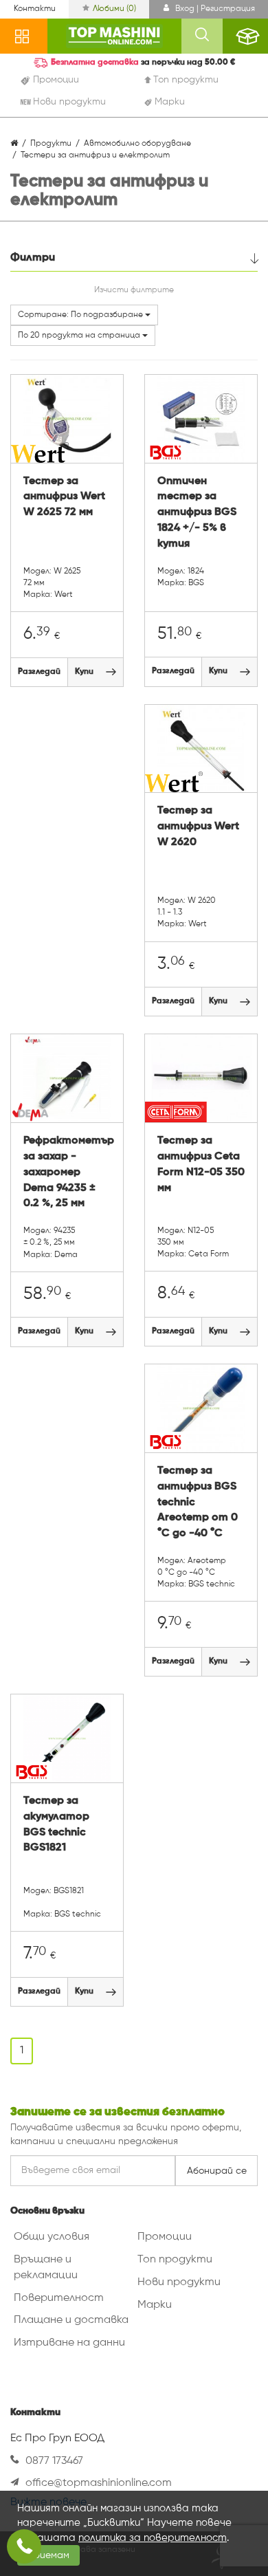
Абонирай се (217, 2171)
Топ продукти (175, 2260)
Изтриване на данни (69, 2343)
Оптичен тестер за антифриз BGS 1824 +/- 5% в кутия (197, 513)
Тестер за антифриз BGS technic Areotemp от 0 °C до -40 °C (198, 1502)
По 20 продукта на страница (80, 336)
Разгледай (39, 672)
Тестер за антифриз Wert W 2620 (198, 827)
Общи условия (52, 2237)
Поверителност (59, 2298)
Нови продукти (179, 2282)
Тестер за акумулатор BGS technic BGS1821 (56, 1825)
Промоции (165, 2237)
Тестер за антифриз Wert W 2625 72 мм (64, 497)
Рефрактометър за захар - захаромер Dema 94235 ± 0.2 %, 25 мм (67, 1172)
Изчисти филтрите (134, 290)
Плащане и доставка (71, 2320)
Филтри (33, 258)
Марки (155, 2305)
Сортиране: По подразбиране (81, 315)
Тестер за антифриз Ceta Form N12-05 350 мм (201, 1165)
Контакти (35, 9)
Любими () (114, 9)
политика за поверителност (153, 2538)
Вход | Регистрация (214, 9)
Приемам (48, 2555)
